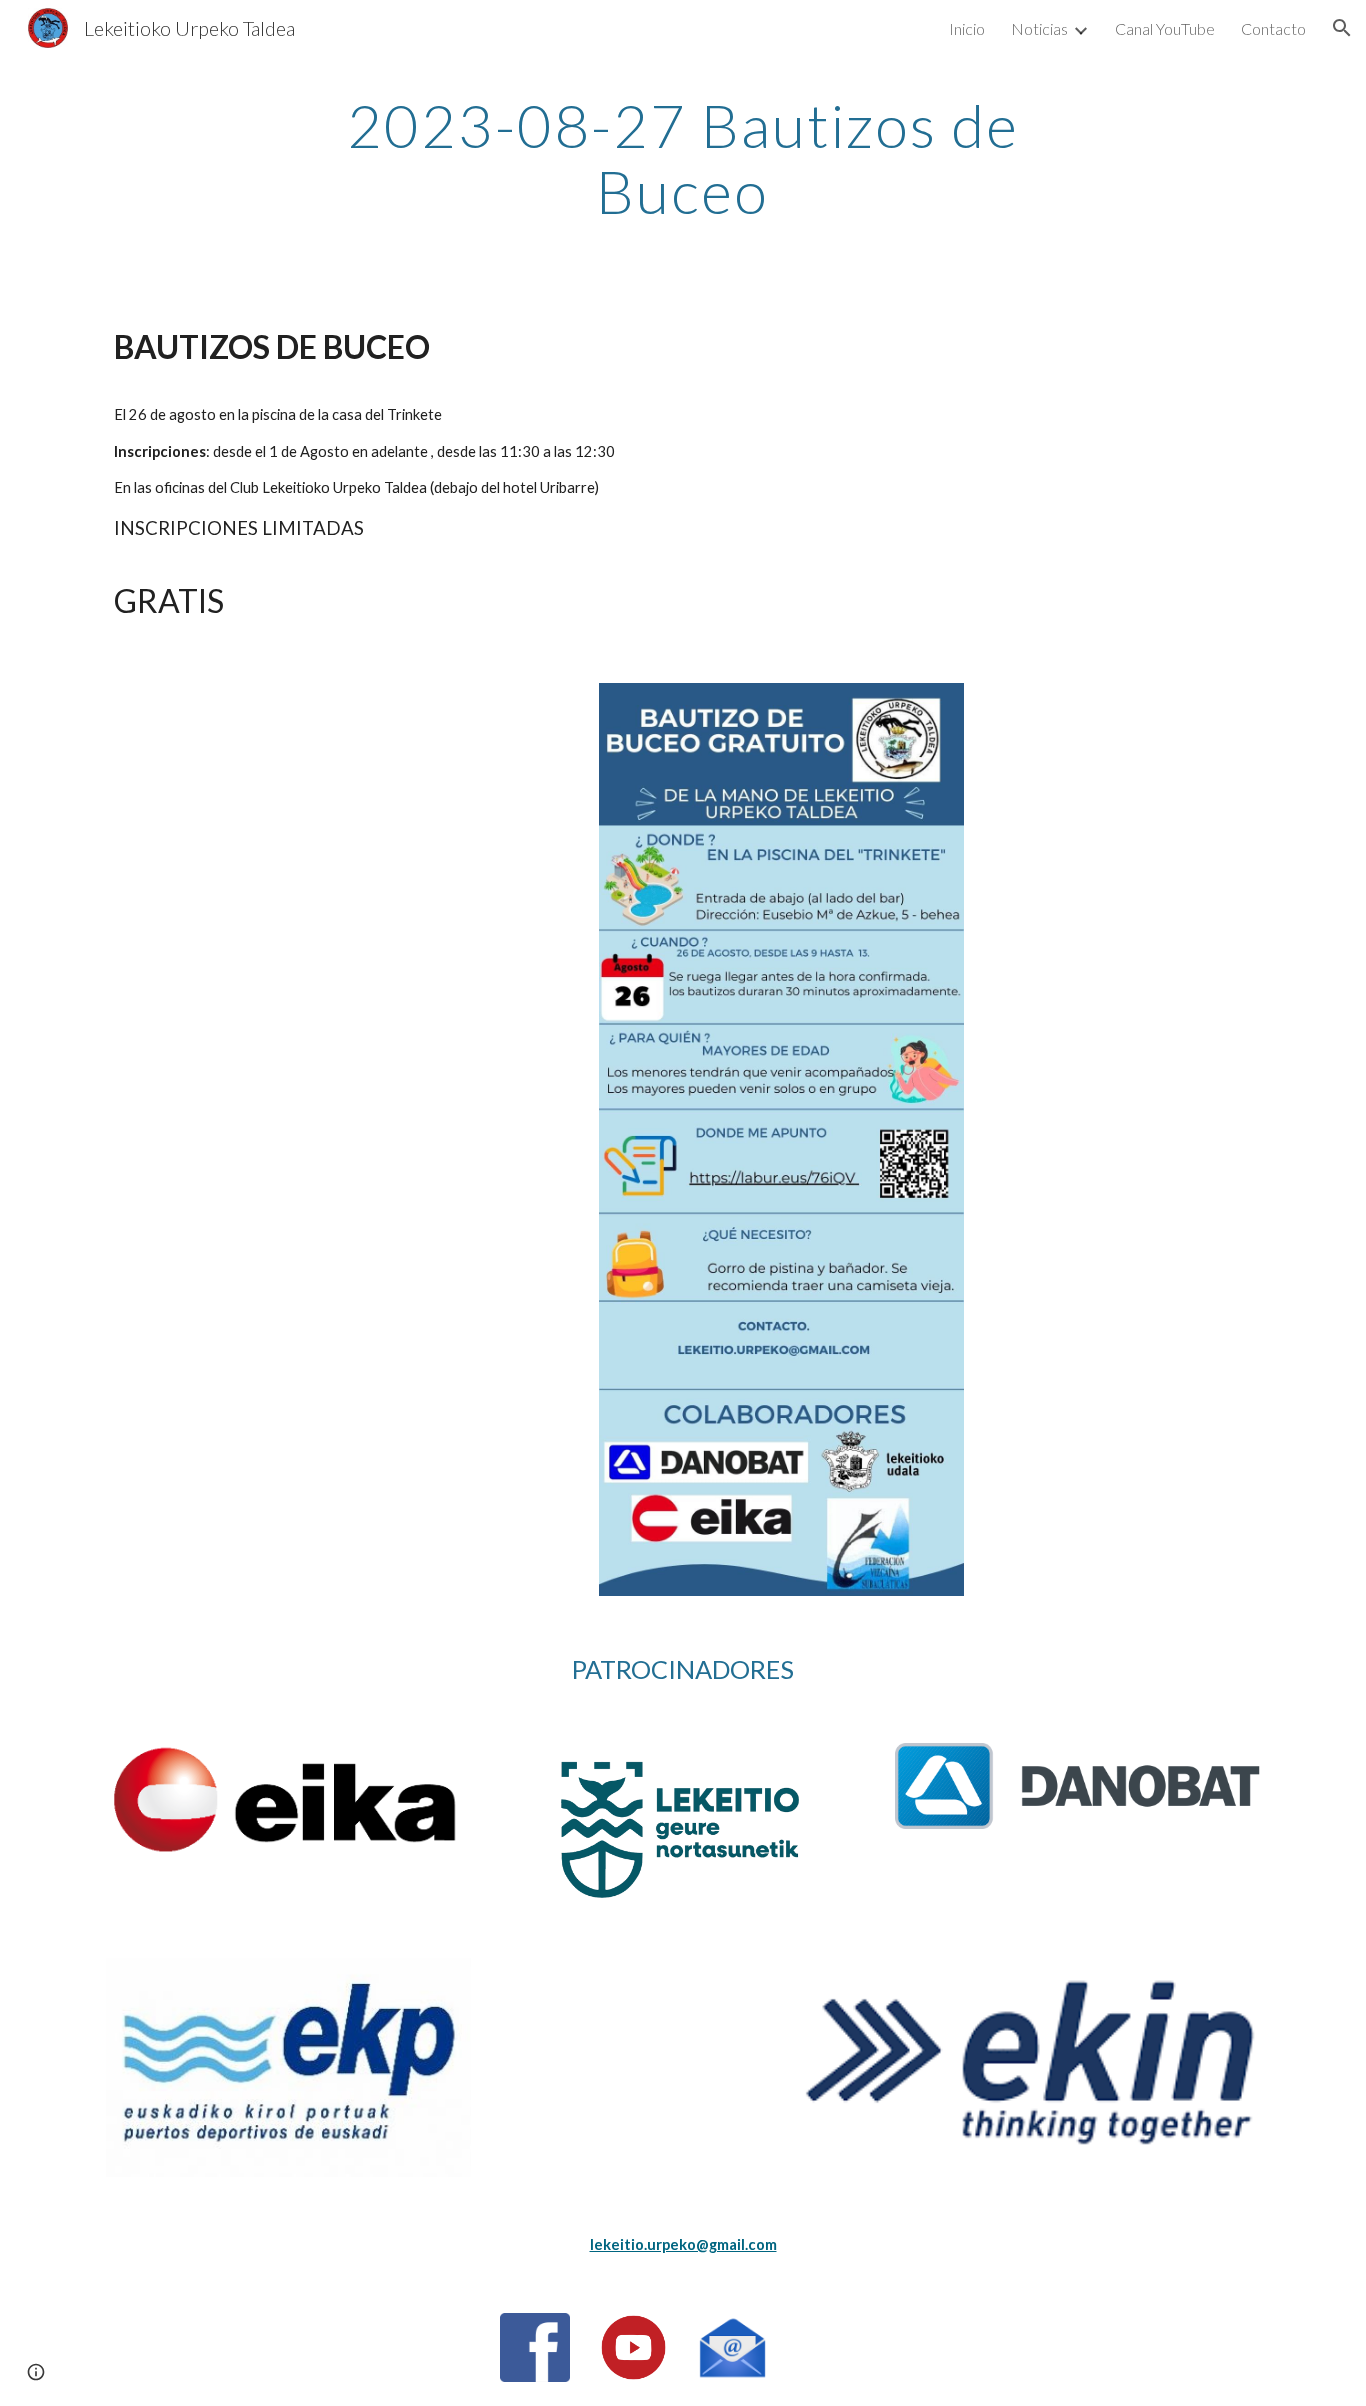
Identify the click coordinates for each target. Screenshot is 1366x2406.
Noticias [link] (1039, 28)
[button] (1342, 28)
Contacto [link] (1273, 28)
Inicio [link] (967, 28)
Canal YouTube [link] (1165, 28)
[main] (683, 158)
